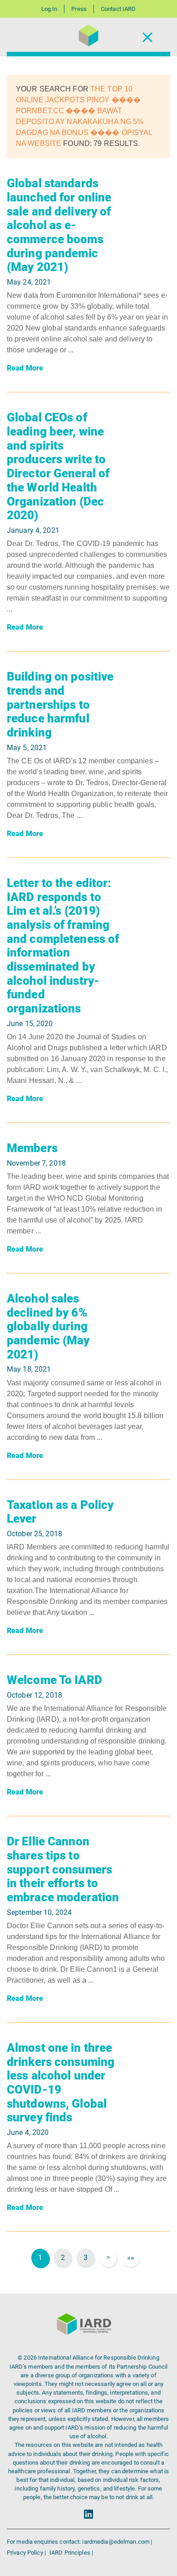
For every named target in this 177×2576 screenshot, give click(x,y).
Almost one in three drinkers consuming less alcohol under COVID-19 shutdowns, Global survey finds (61, 2083)
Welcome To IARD (54, 1680)
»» (131, 2258)
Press (79, 9)
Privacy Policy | (27, 2553)
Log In (49, 9)
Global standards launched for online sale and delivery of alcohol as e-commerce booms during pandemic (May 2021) (59, 225)
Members (32, 1148)
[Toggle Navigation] (147, 37)
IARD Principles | (71, 2553)
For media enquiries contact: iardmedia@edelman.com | (79, 2542)
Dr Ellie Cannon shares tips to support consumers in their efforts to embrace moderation (63, 1869)
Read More (25, 368)
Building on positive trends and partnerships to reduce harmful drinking (60, 704)
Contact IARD (118, 9)
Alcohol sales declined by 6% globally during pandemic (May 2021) (48, 1326)
